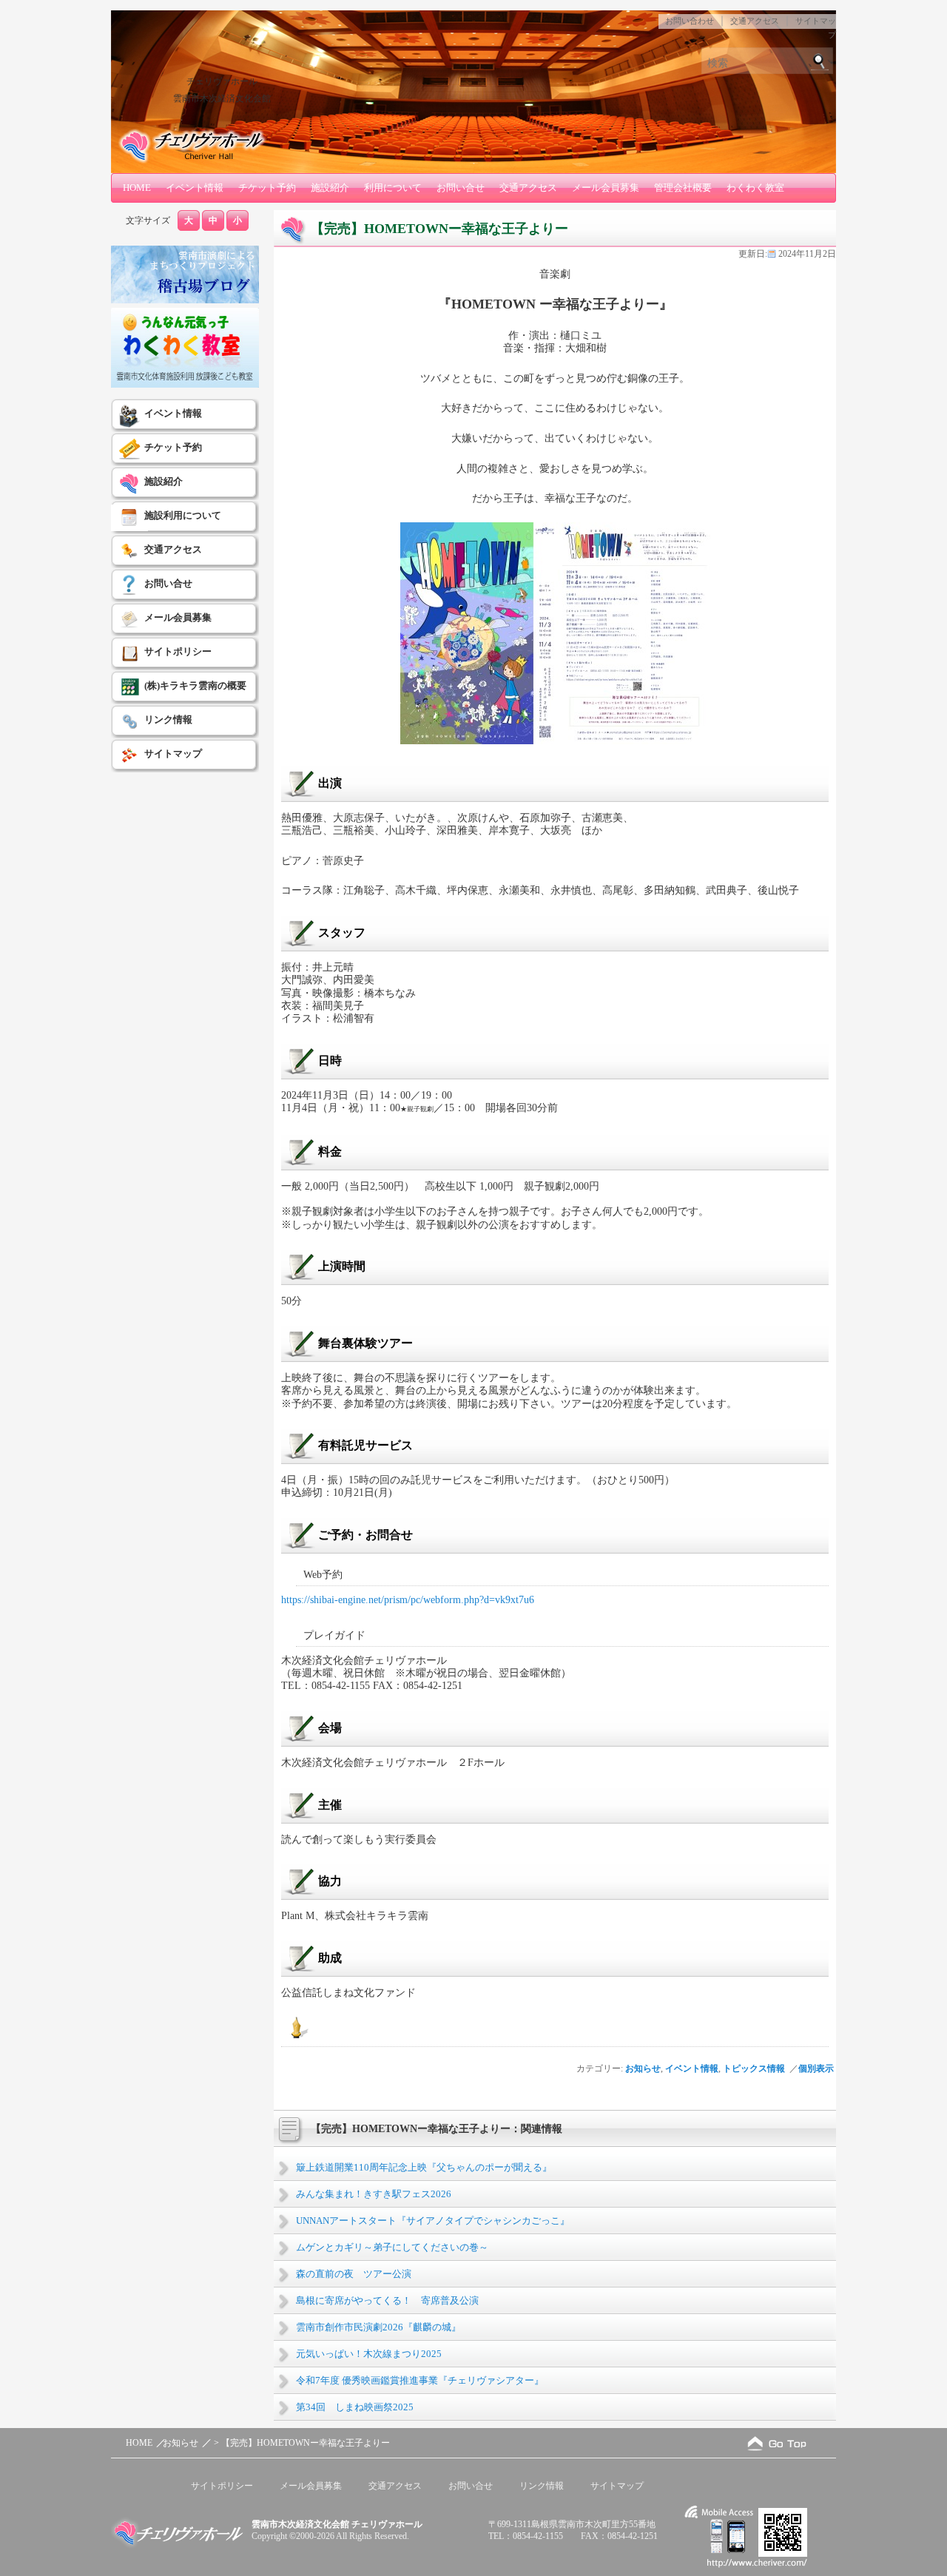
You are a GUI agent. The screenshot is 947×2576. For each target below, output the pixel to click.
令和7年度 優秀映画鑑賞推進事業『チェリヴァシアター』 (420, 2380)
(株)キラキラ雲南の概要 (195, 685)
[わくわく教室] (185, 385)
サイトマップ (173, 753)
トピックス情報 (754, 2068)
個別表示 (817, 2068)
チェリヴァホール (222, 81)
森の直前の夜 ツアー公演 (354, 2274)
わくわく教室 (755, 188)
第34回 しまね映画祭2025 (355, 2407)
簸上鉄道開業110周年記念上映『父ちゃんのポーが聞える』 (424, 2167)
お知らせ (643, 2068)
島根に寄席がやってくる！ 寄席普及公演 (387, 2300)
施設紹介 (330, 188)
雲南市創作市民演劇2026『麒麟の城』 (378, 2327)
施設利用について (183, 515)
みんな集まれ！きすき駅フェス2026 (374, 2194)
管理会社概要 (683, 188)
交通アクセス (755, 21)
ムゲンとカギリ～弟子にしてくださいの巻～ (392, 2247)
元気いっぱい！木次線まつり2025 (369, 2354)
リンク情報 (168, 719)
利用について (393, 188)
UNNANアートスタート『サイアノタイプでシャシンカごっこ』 (433, 2221)
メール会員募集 (606, 188)
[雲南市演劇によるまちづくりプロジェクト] (185, 300)
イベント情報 (195, 188)
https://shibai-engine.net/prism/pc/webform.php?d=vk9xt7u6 (408, 1599)
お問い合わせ (690, 21)
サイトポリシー (178, 651)
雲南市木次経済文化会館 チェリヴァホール (337, 2524)
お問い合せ (461, 188)
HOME (137, 188)
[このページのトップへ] (777, 2443)
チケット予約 (267, 188)
